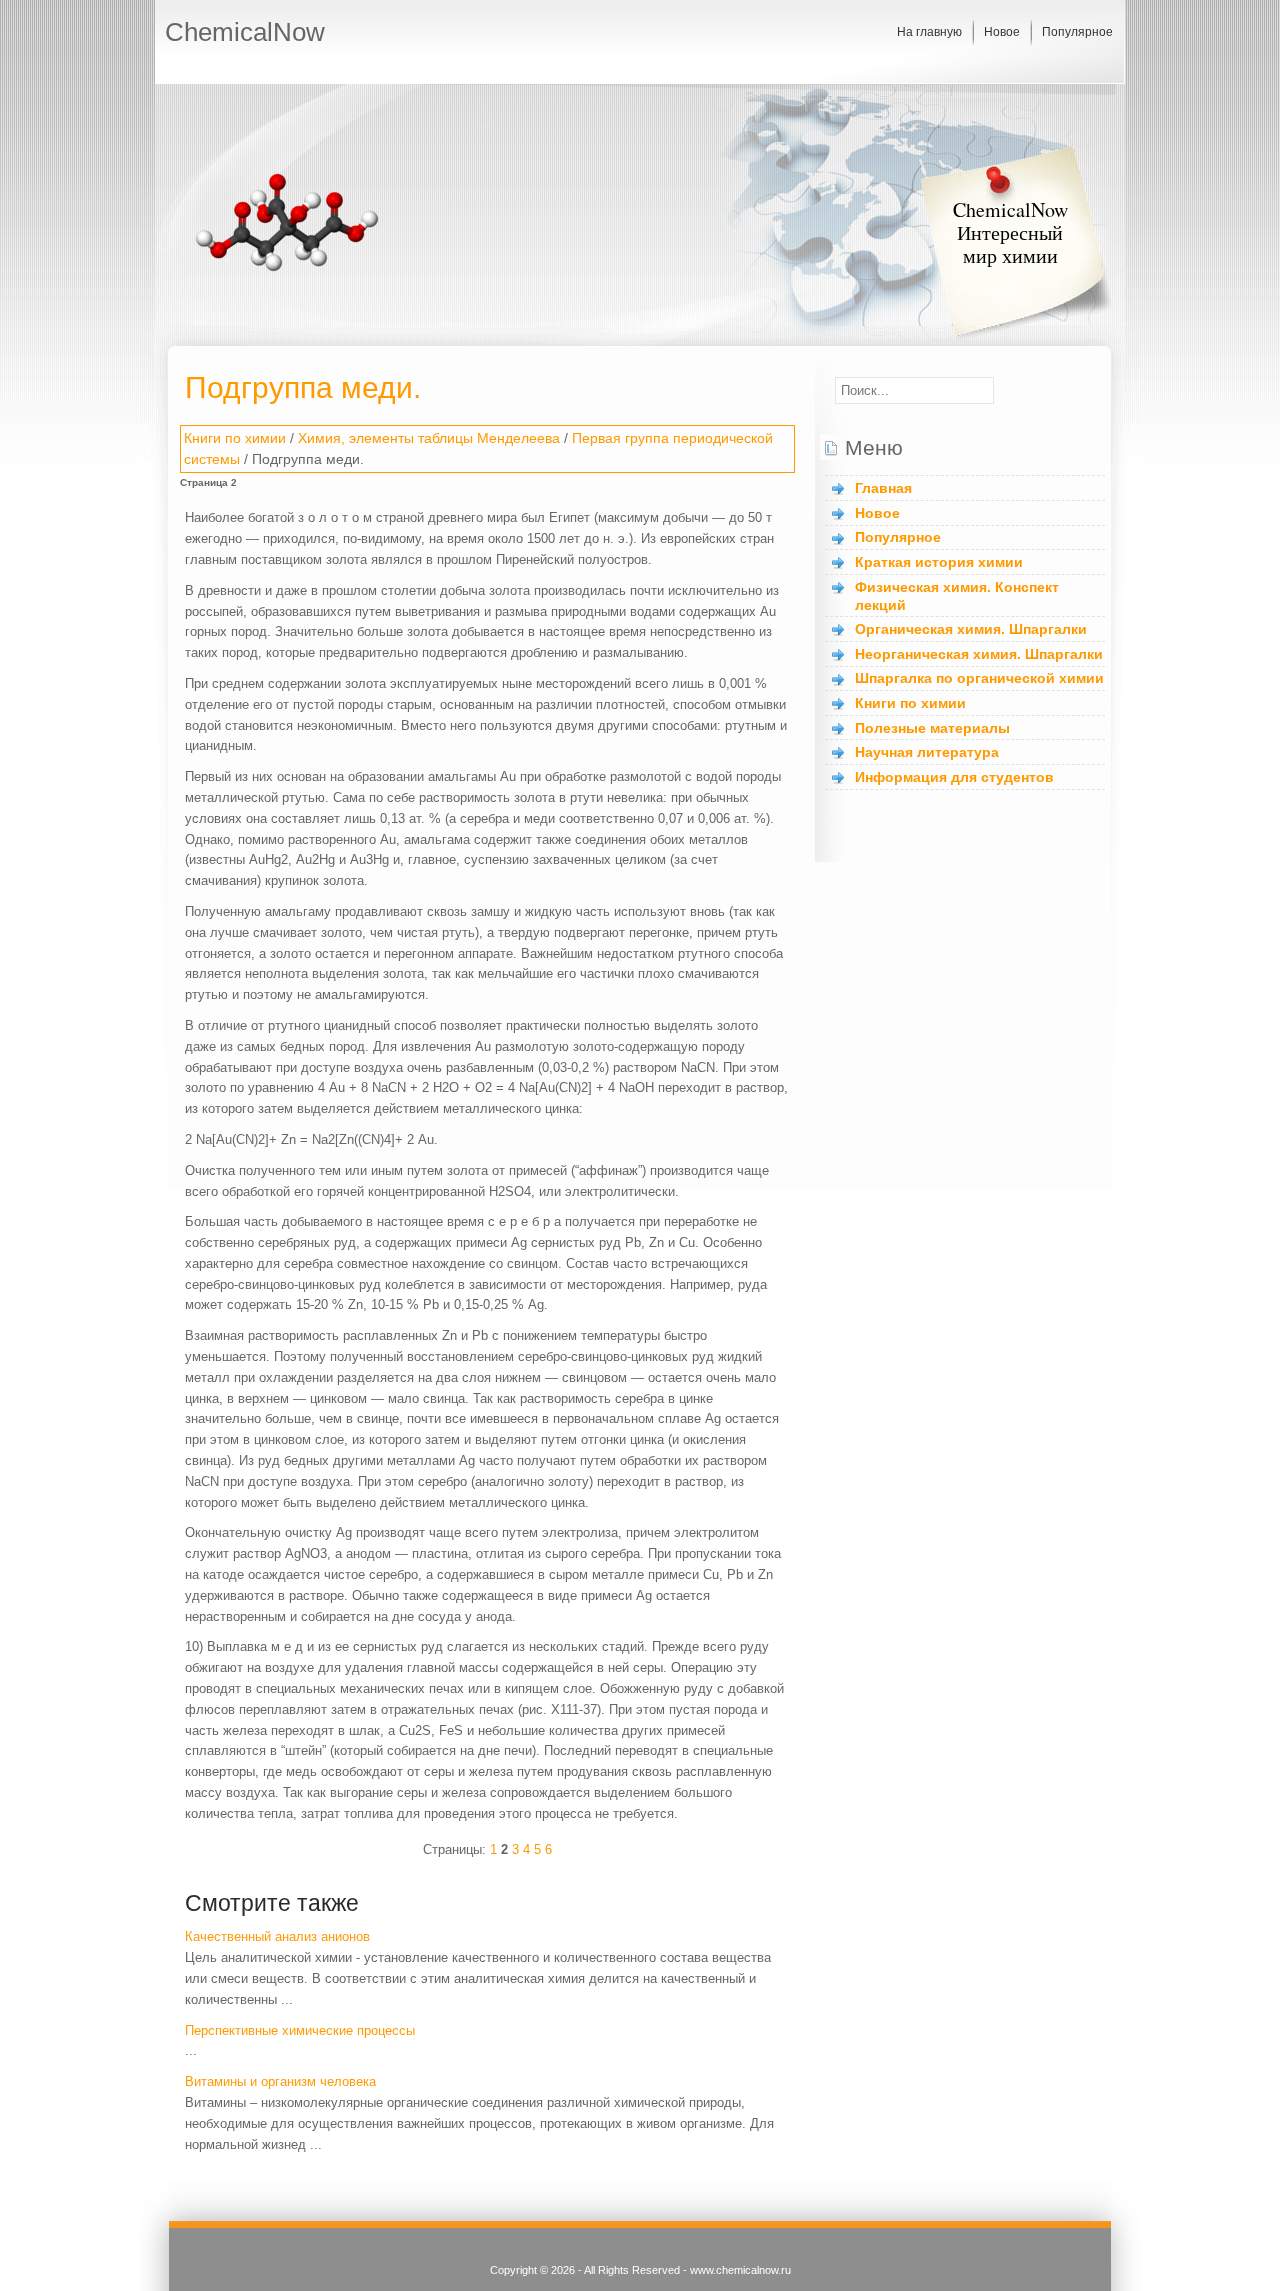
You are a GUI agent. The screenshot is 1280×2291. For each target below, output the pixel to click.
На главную (929, 32)
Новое (1002, 32)
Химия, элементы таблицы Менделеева (429, 438)
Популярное (1077, 32)
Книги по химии (235, 438)
